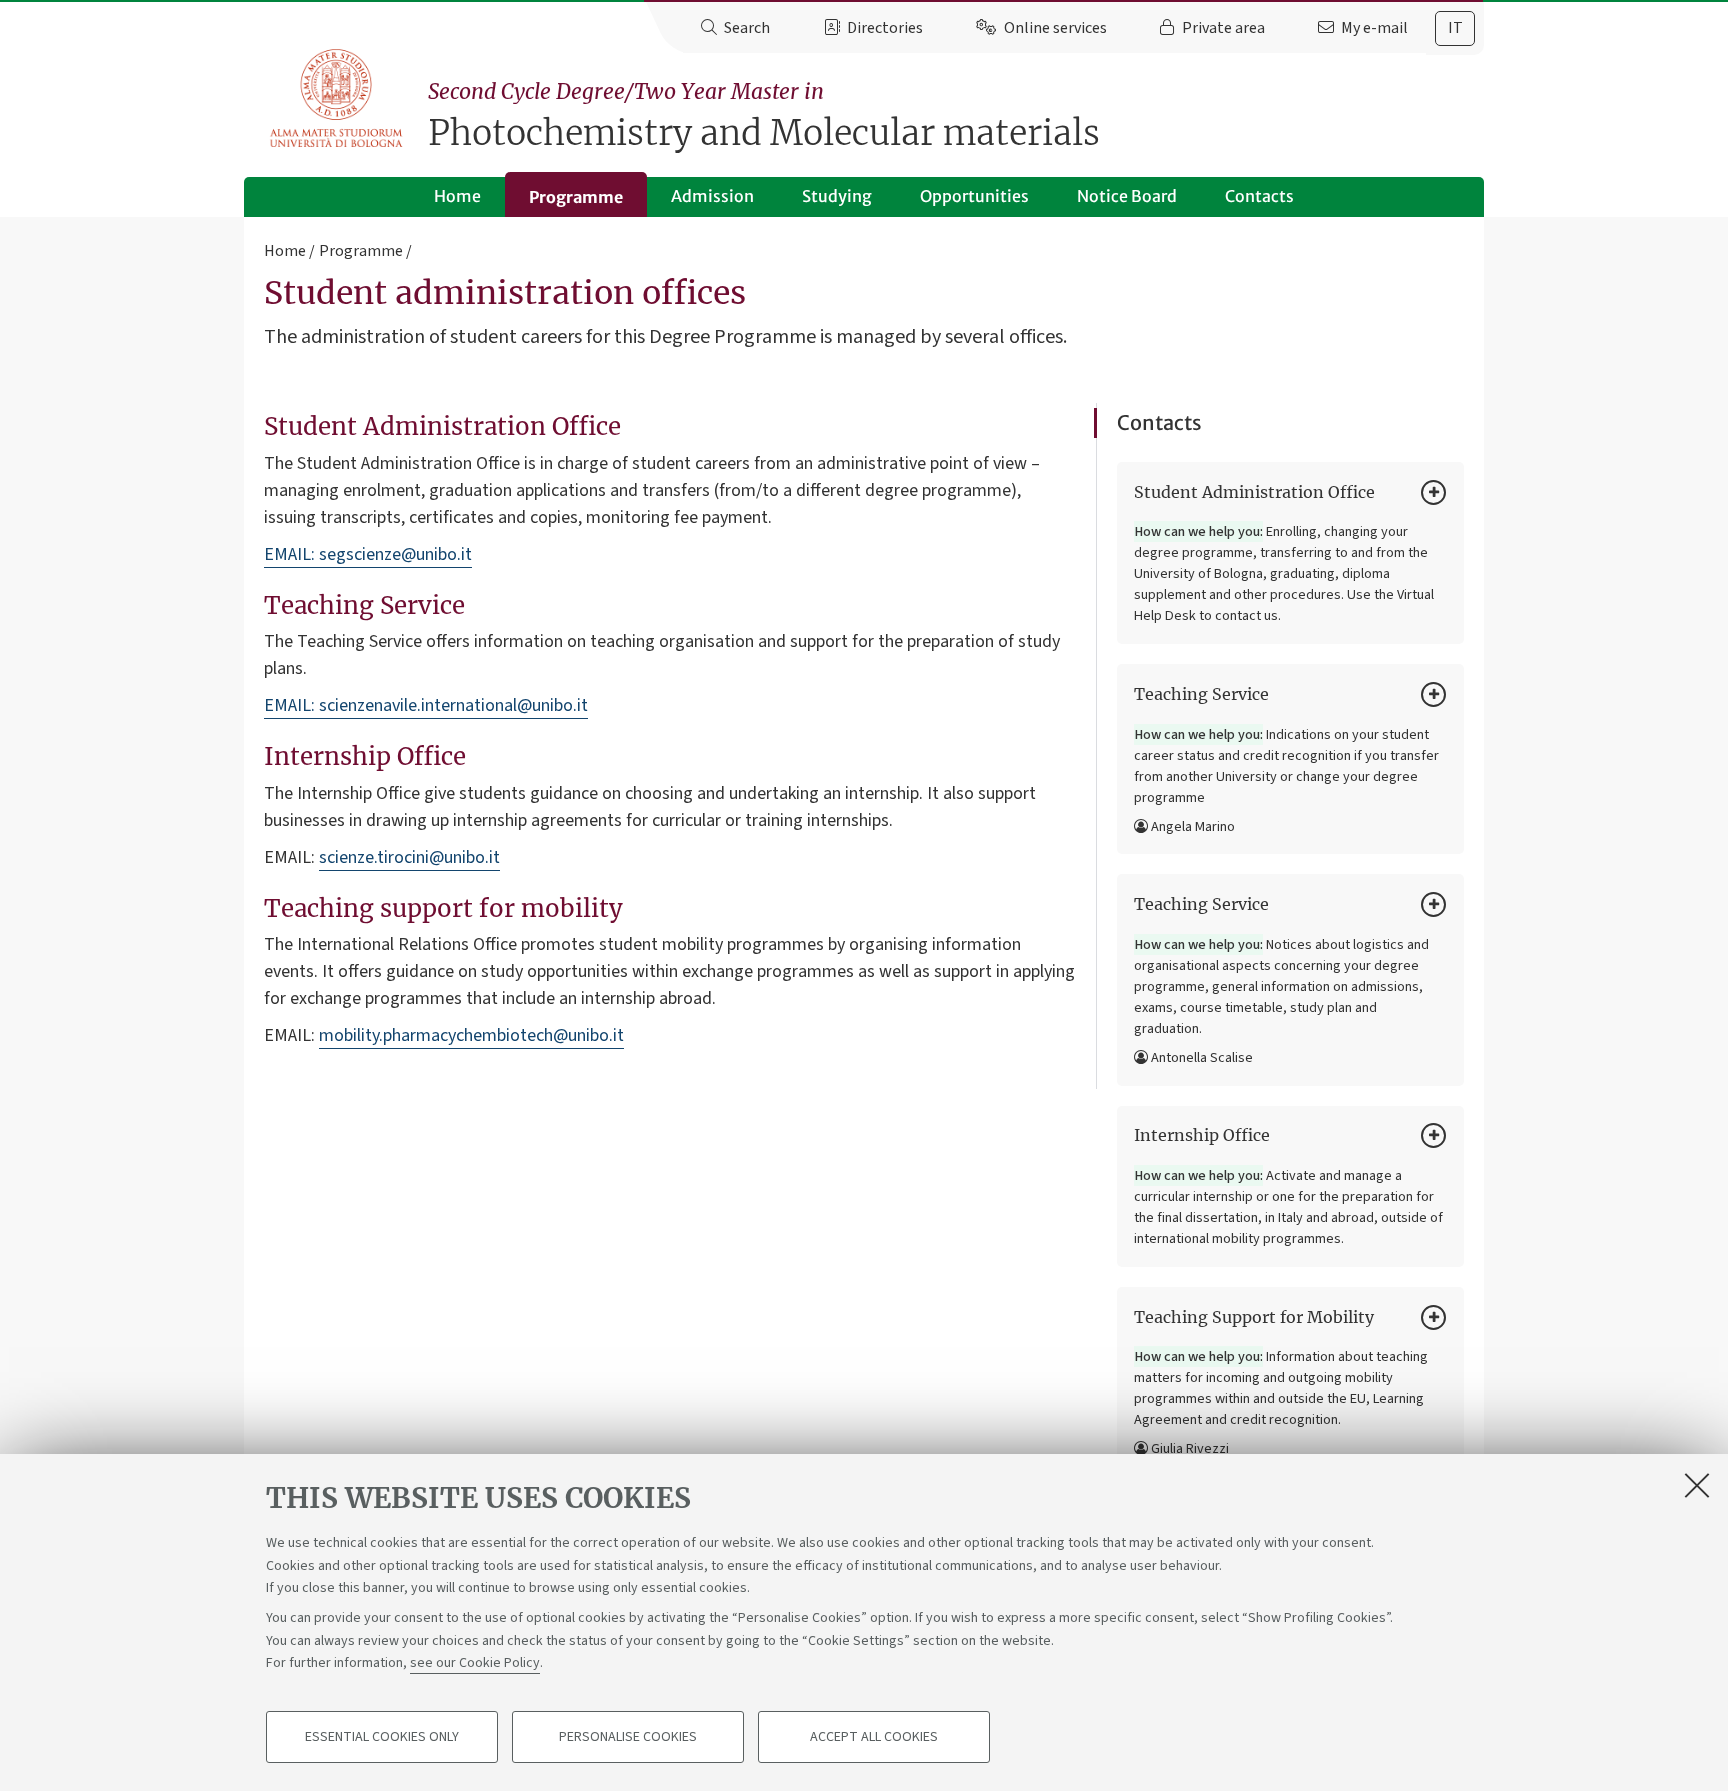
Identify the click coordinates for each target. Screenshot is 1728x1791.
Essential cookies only (382, 1737)
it (1455, 28)
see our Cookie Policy (475, 1663)
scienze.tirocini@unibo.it (409, 857)
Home (457, 196)
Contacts (1259, 196)
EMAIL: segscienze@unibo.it (368, 554)
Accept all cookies (874, 1737)
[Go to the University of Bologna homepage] (337, 99)
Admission (712, 196)
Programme (576, 197)
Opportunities (974, 196)
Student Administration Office (1254, 492)
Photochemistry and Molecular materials (764, 116)
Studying (837, 196)
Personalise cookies (628, 1737)
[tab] (1455, 28)
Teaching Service (1201, 694)
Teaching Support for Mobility (1254, 1317)
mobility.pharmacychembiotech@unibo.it (471, 1035)
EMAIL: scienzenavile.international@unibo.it (426, 705)
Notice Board (1127, 196)
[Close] (1697, 1485)
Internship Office (1202, 1135)
